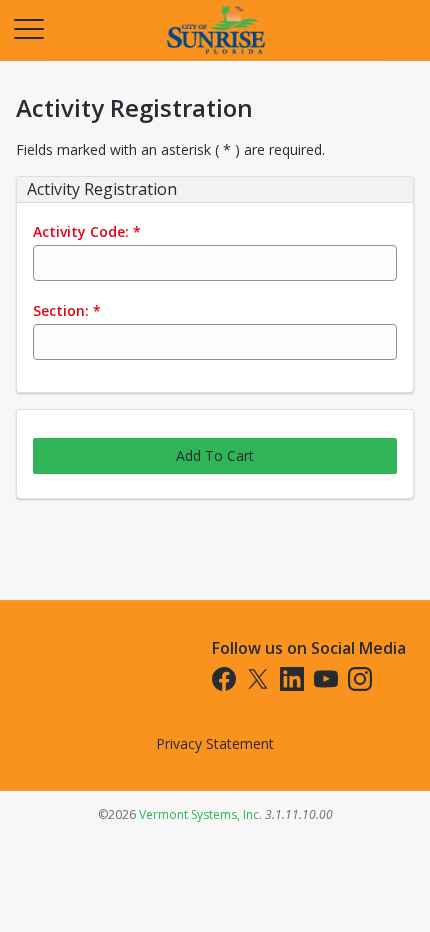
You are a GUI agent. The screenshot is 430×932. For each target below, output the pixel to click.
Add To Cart (215, 455)
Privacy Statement (215, 743)
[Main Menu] (28, 28)
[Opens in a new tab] (215, 54)
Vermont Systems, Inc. (200, 814)
